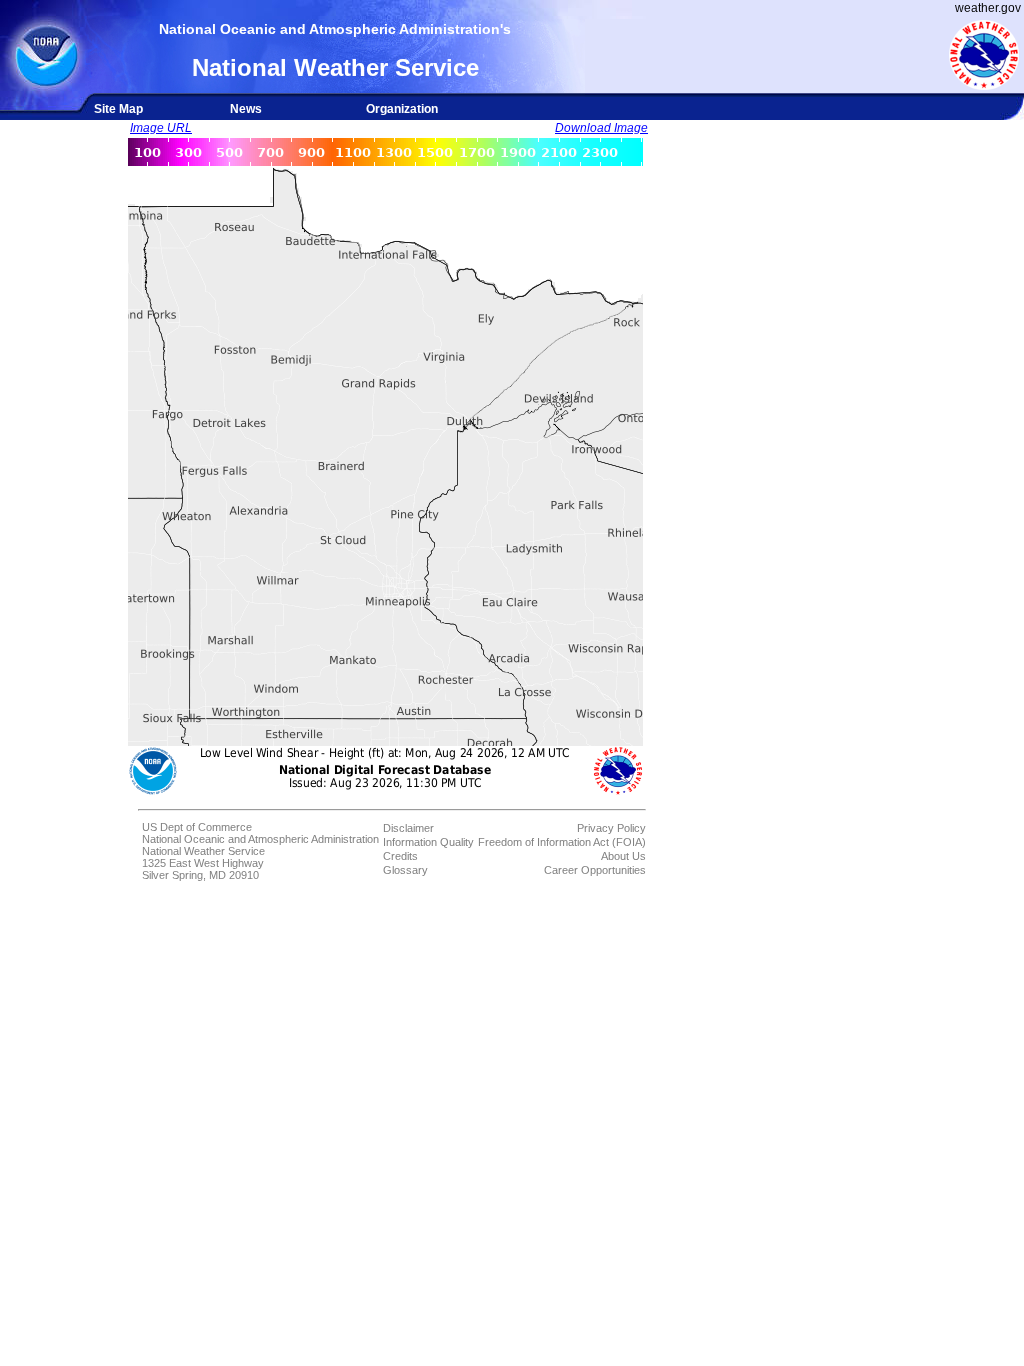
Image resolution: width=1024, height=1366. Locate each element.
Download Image (601, 128)
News (246, 109)
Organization (402, 109)
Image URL (161, 128)
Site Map (118, 109)
